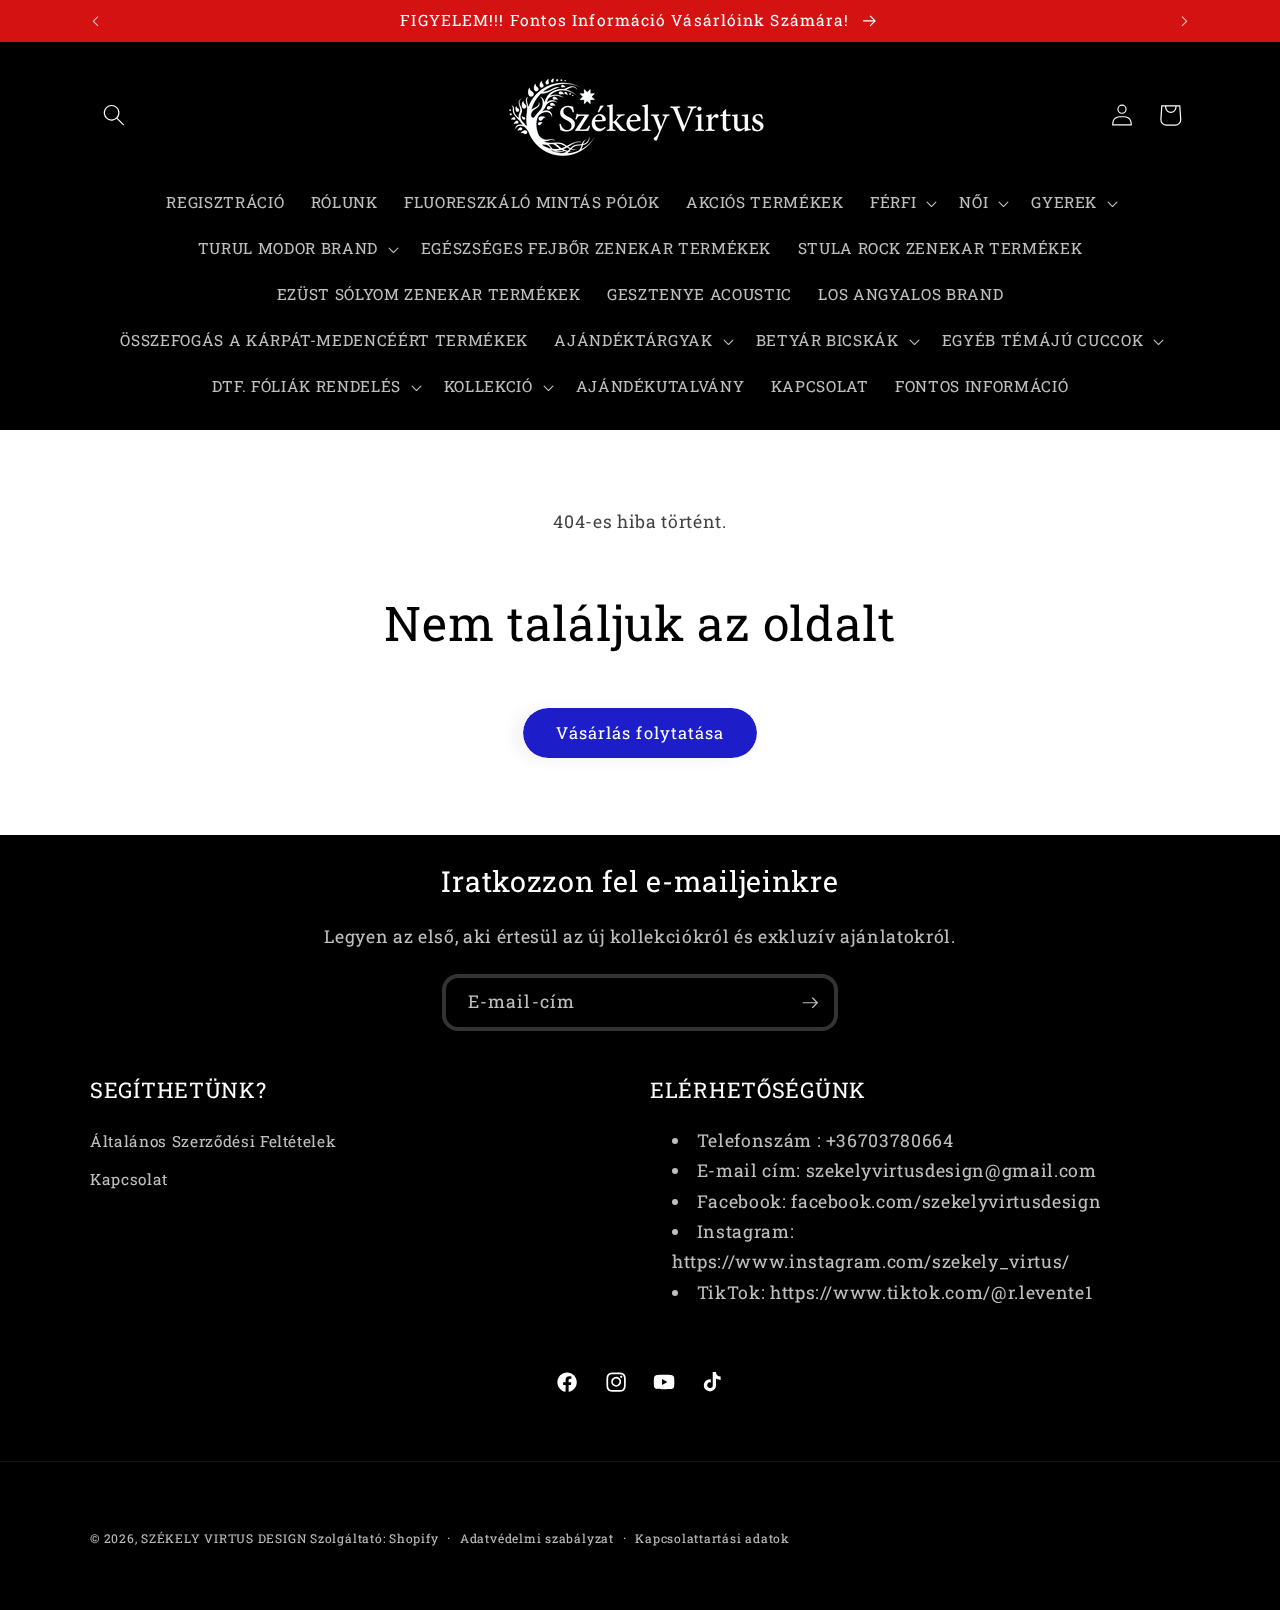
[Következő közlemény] (1185, 21)
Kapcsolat (129, 1178)
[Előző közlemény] (96, 21)
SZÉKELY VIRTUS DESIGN (223, 1538)
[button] (114, 115)
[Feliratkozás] (810, 1003)
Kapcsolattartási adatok (712, 1538)
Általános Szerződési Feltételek (213, 1140)
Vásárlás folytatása (640, 732)
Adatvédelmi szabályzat (537, 1538)
